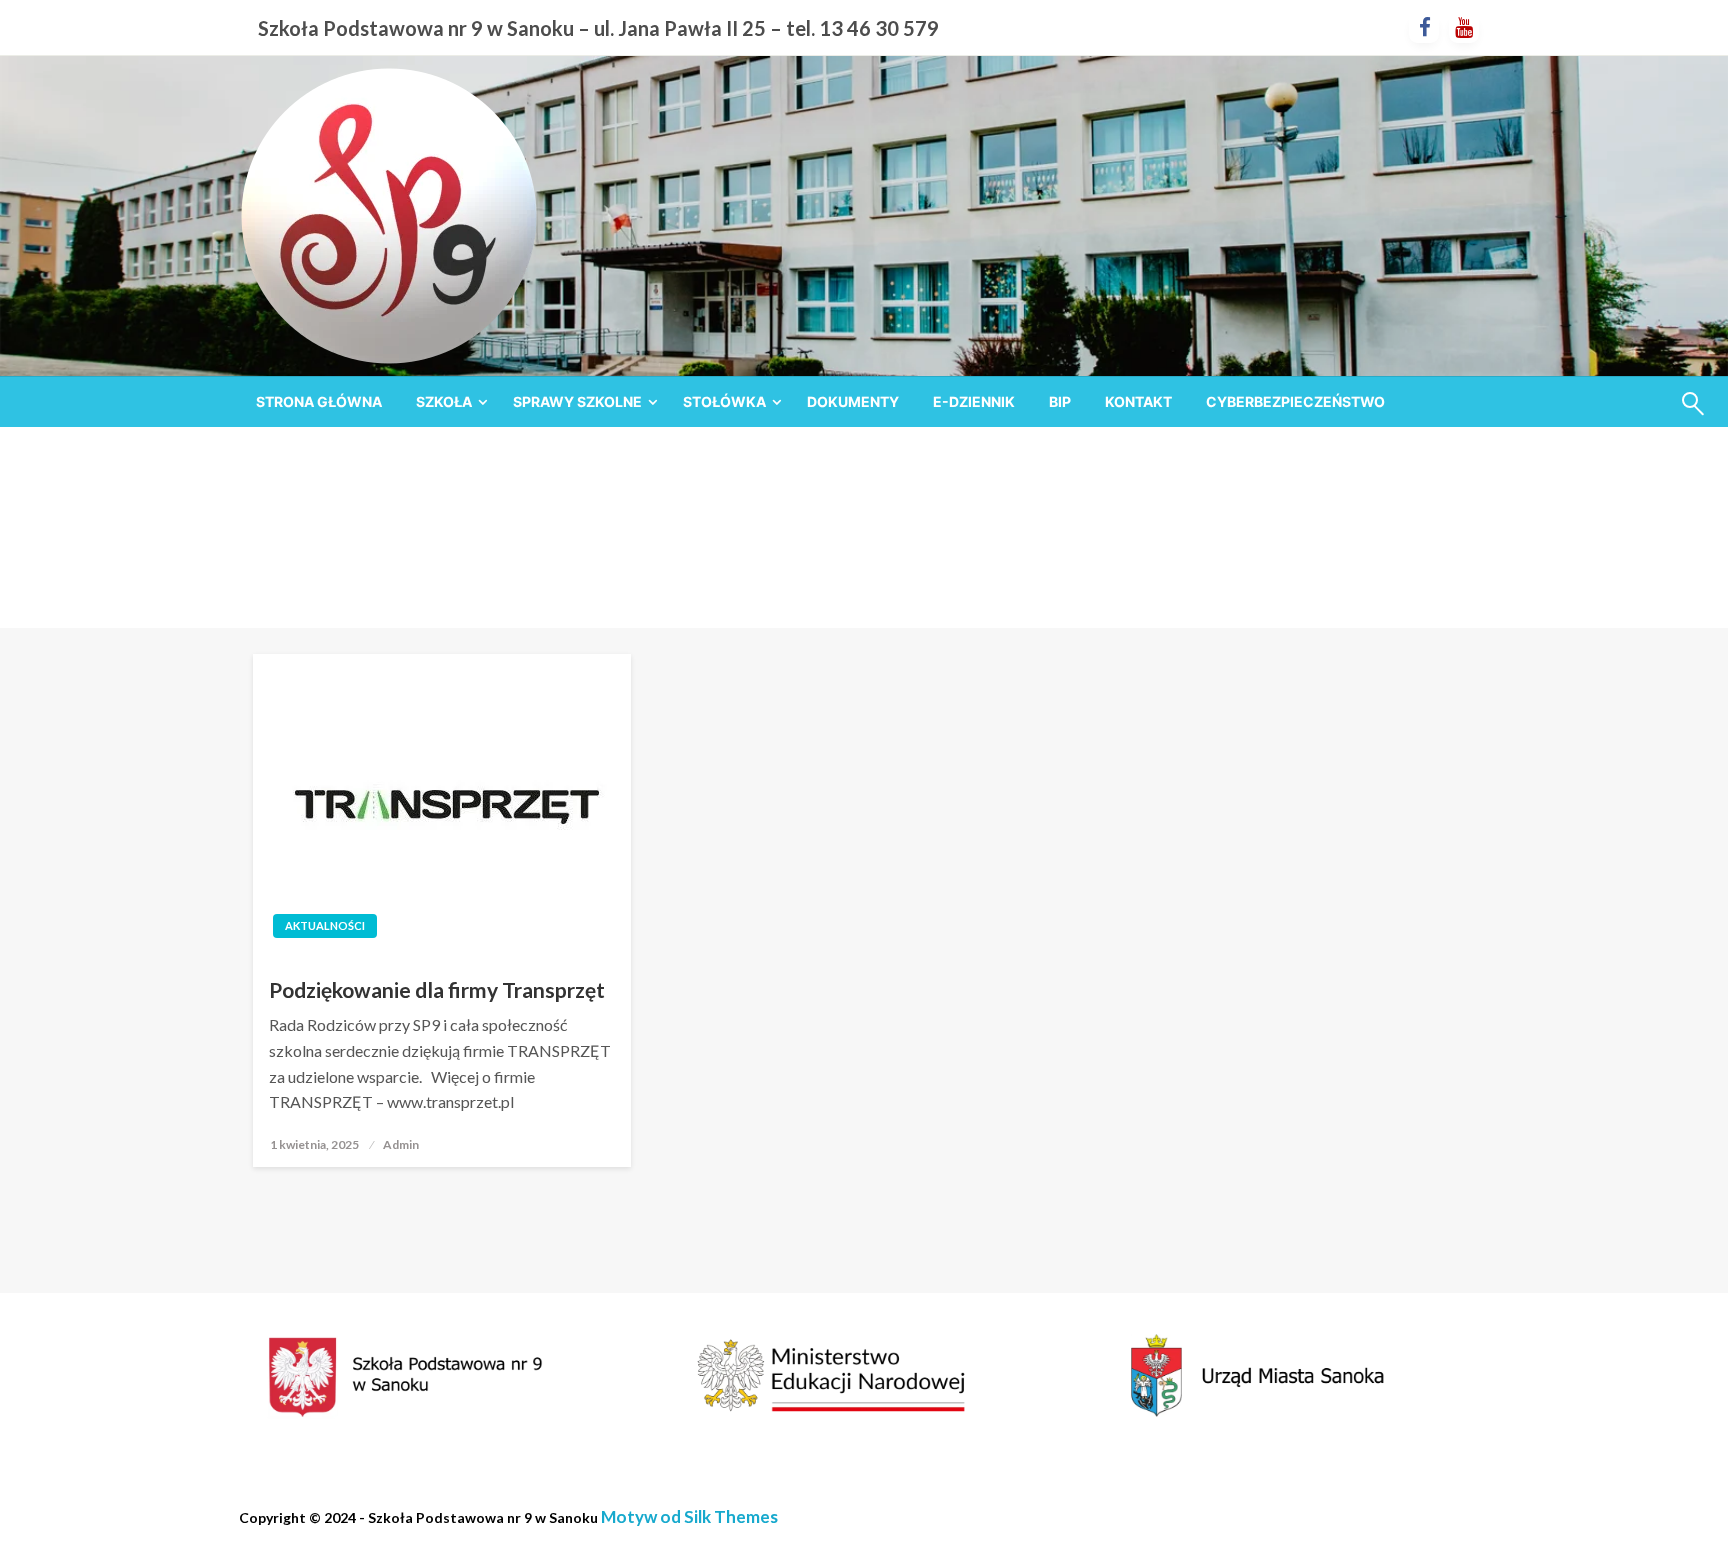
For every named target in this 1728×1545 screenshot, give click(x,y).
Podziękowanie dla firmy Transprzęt (437, 989)
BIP (1060, 401)
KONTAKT (1138, 401)
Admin (401, 1144)
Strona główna (783, 551)
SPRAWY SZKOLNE (577, 401)
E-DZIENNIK (974, 401)
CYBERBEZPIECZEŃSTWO (1295, 401)
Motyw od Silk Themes (689, 1516)
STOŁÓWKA (724, 401)
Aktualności (325, 925)
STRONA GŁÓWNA (319, 401)
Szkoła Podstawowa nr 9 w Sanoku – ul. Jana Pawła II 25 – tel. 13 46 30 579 (598, 28)
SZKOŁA (444, 401)
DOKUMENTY (853, 401)
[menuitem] (319, 402)
